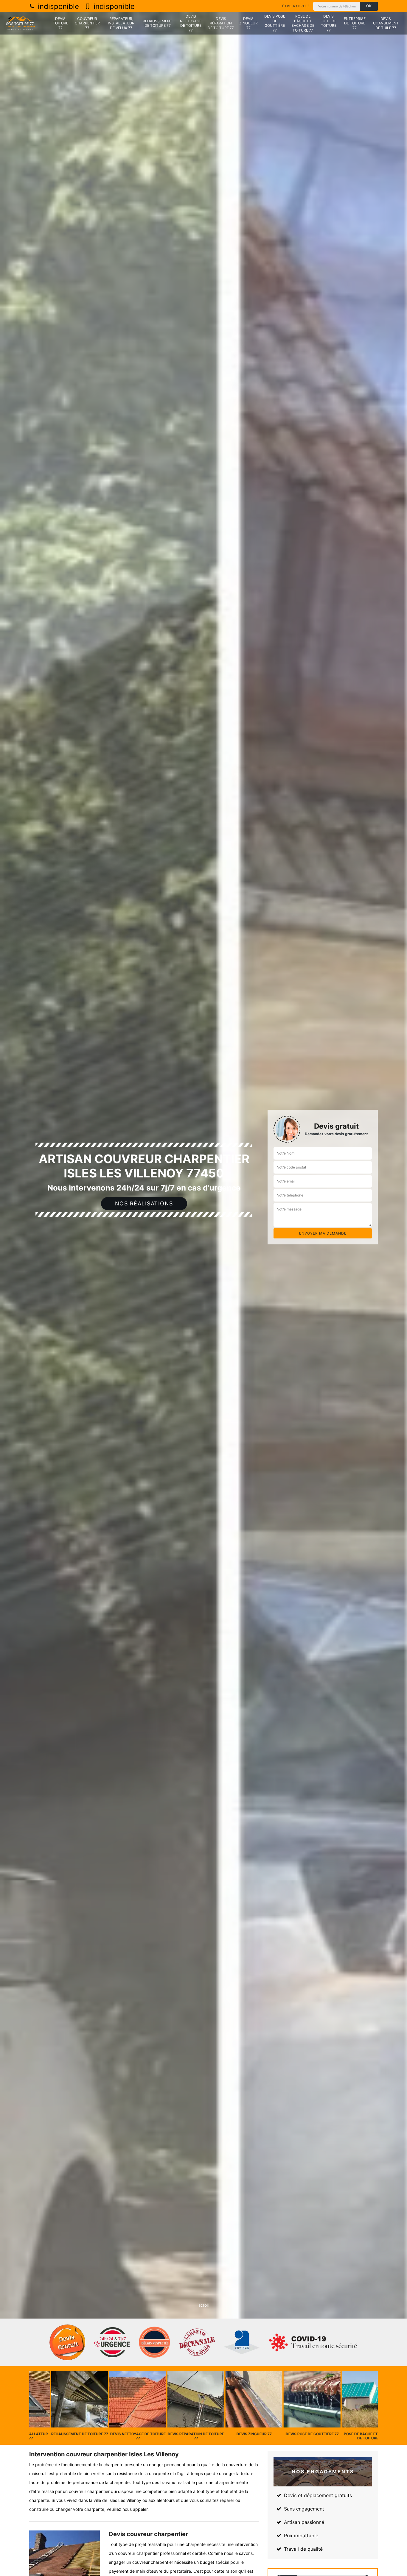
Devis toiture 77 (60, 23)
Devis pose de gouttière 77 (275, 23)
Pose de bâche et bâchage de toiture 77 (303, 23)
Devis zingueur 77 (248, 23)
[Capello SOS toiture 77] (20, 23)
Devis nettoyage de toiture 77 (191, 23)
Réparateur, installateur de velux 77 (121, 23)
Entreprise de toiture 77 (355, 23)
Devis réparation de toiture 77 (221, 23)
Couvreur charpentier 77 (87, 23)
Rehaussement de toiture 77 (157, 23)
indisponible (57, 6)
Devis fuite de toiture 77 (328, 23)
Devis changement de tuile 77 (386, 23)
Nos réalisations (144, 1203)
